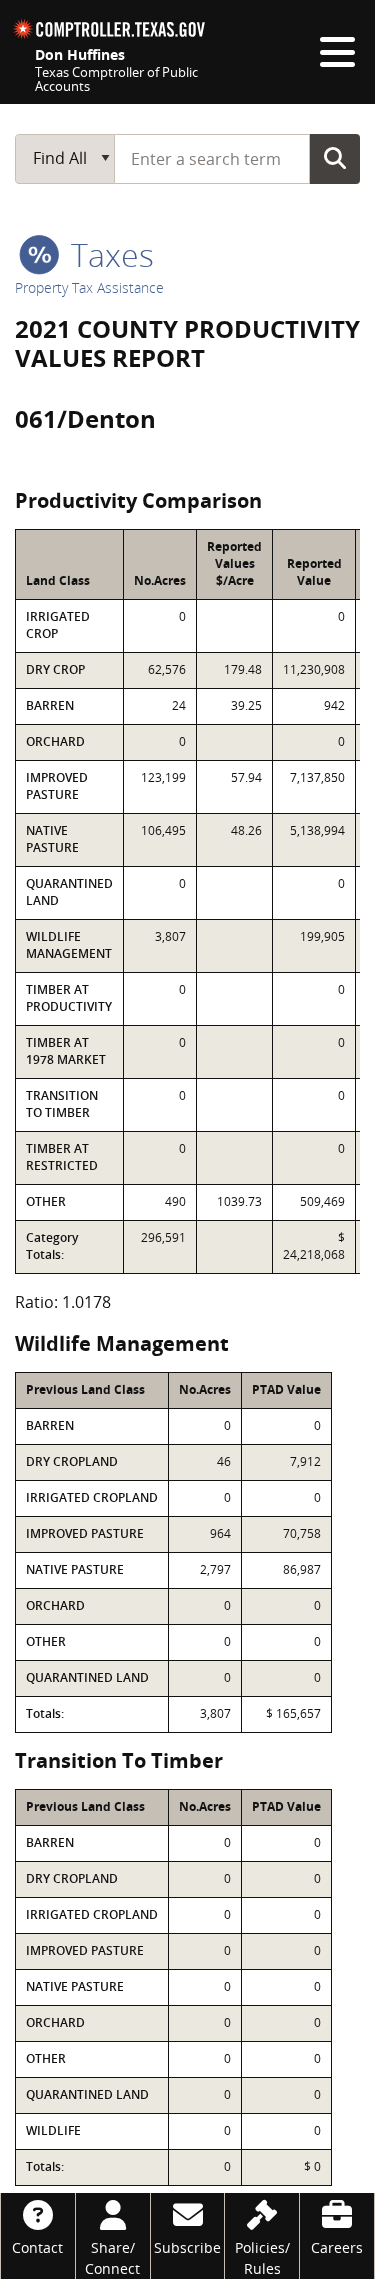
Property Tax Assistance (89, 287)
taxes (108, 254)
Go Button (335, 158)
